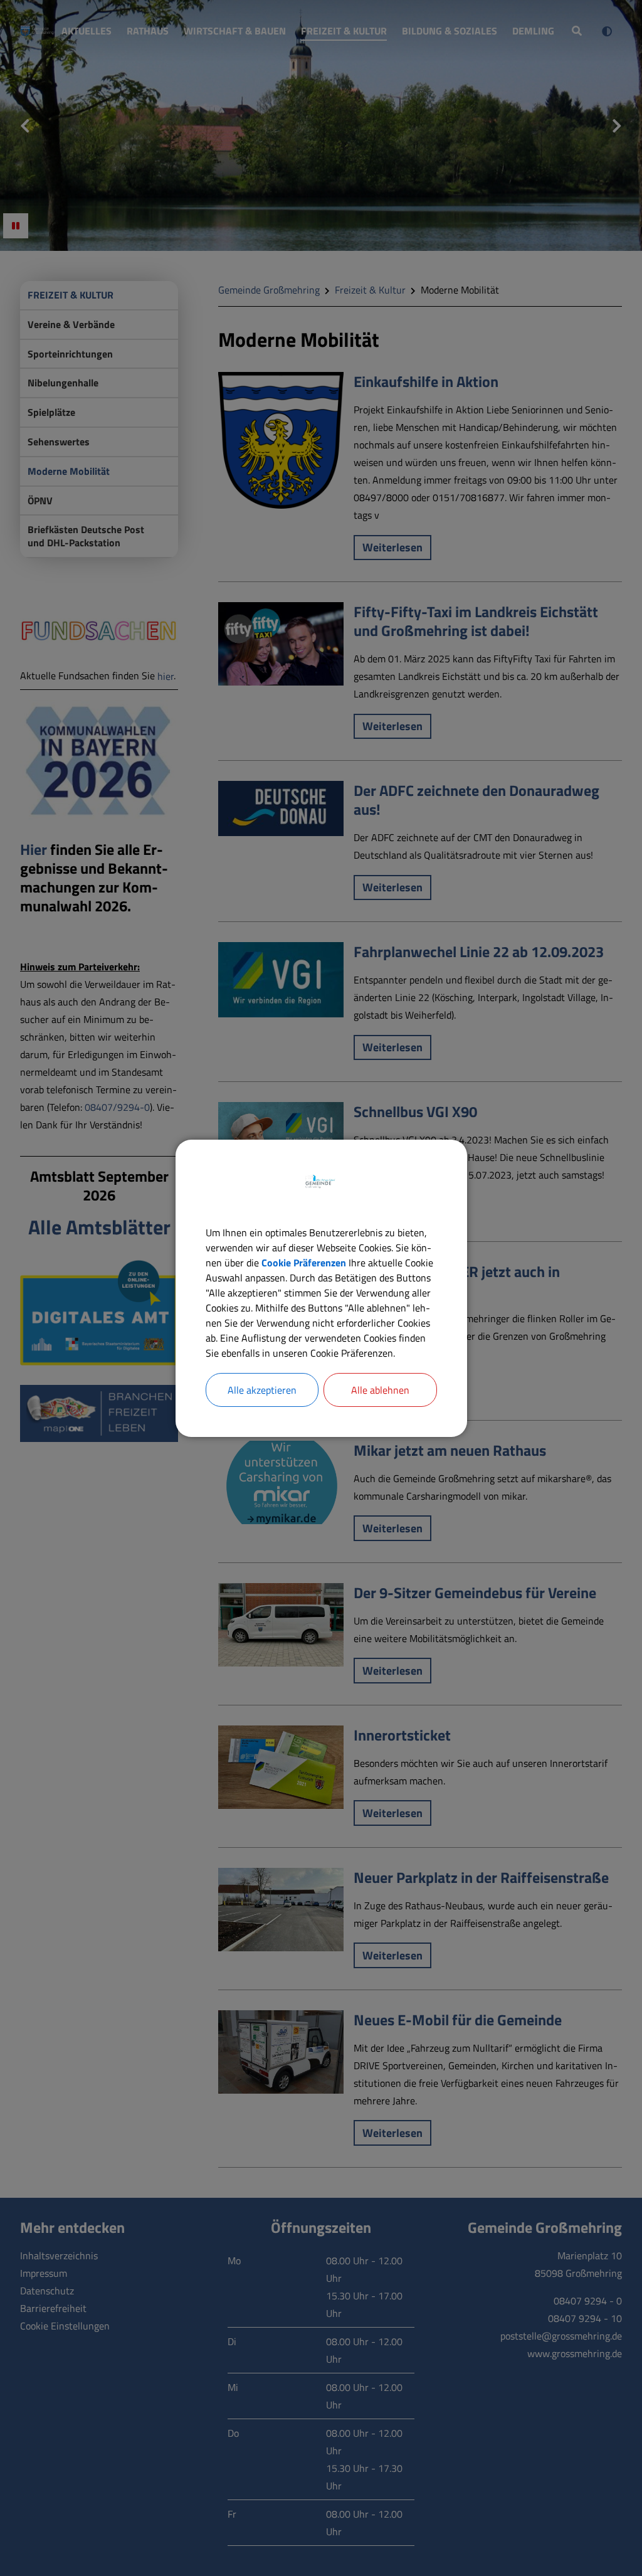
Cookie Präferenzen (304, 1263)
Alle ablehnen (380, 1390)
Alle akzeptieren (262, 1390)
